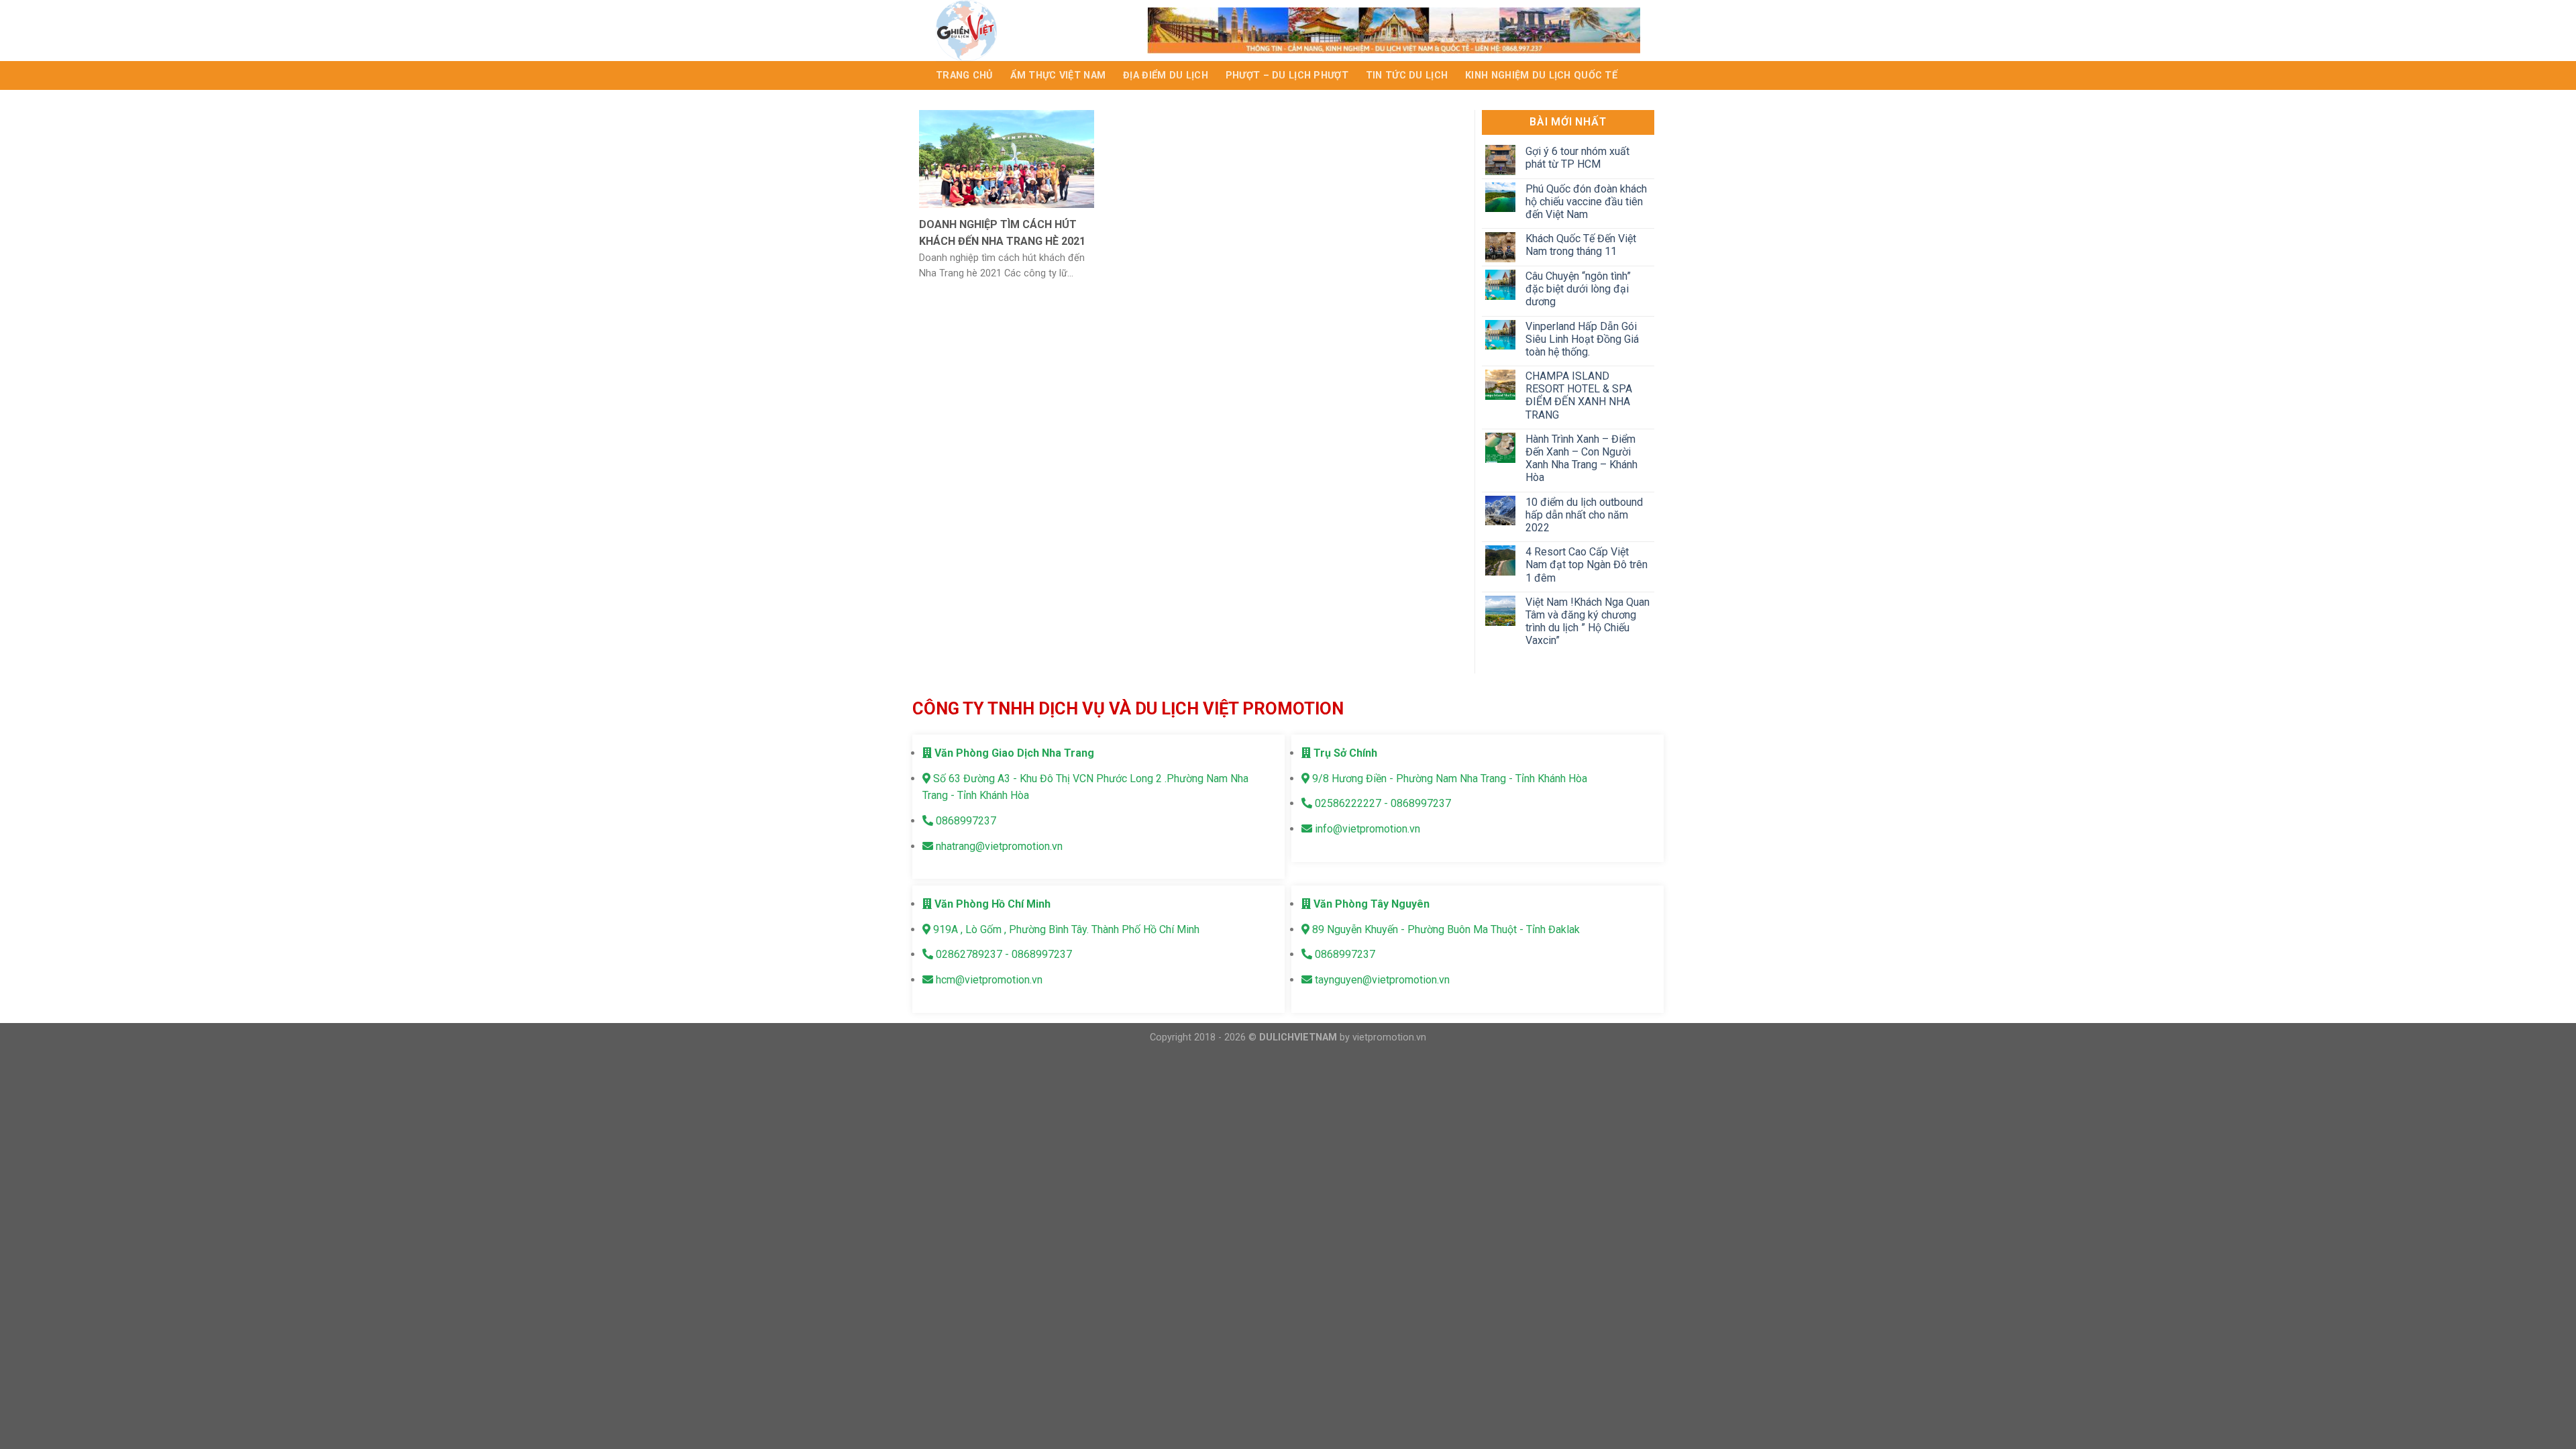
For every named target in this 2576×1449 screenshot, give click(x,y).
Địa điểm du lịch (1166, 75)
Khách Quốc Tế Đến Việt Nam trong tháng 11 (1580, 245)
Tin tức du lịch (1407, 75)
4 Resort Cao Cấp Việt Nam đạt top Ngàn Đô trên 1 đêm (1586, 565)
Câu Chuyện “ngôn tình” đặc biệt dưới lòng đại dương (1577, 289)
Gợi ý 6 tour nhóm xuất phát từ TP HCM (1577, 158)
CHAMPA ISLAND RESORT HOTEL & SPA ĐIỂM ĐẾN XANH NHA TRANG (1578, 395)
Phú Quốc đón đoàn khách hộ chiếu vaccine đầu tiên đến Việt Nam (1586, 202)
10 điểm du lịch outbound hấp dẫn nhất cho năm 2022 (1584, 515)
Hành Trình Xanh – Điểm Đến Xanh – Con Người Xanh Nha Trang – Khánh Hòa (1581, 459)
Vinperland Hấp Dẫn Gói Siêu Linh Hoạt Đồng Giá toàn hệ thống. (1581, 339)
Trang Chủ (964, 75)
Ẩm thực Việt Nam (1058, 75)
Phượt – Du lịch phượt (1287, 75)
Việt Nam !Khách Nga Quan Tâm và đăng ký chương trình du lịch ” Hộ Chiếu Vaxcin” (1587, 622)
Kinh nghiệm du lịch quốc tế (1541, 75)
